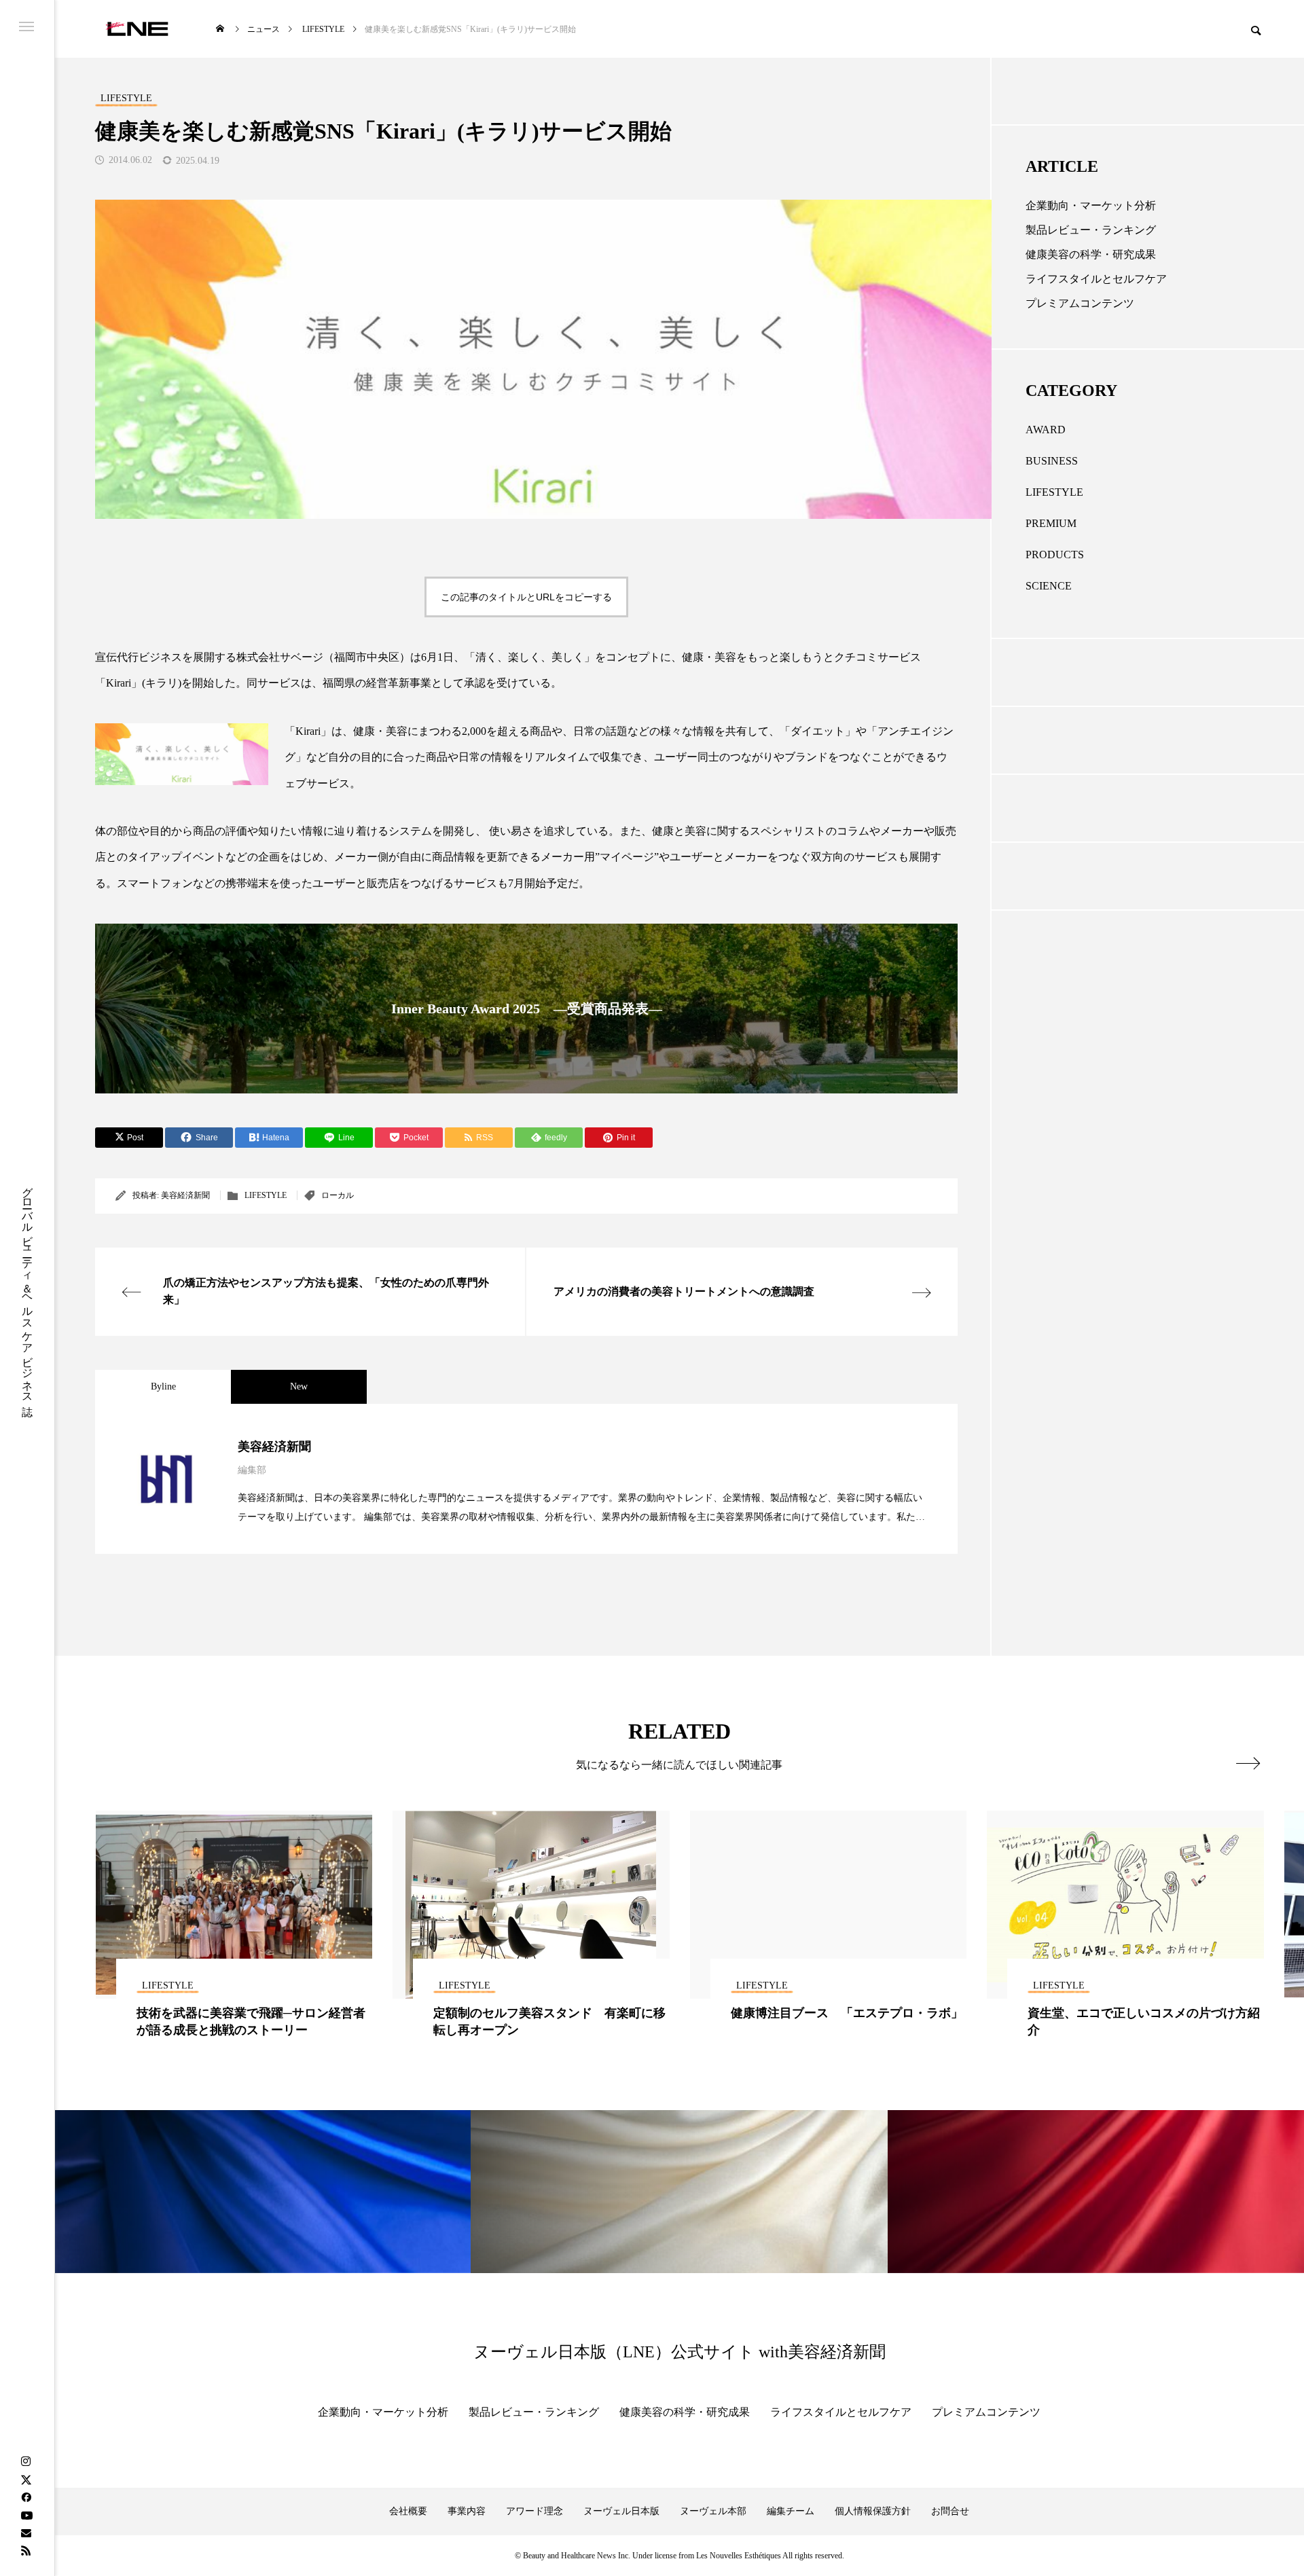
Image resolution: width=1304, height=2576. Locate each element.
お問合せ (950, 2511)
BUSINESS (1052, 461)
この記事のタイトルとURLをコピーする (526, 597)
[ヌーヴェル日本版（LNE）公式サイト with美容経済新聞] (137, 29)
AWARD (1046, 430)
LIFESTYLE (266, 1195)
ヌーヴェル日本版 (621, 2511)
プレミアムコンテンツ (1080, 303)
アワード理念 (535, 2511)
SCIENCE (1049, 586)
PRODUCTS (1055, 555)
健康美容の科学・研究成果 (1091, 254)
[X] (26, 2480)
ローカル (338, 1195)
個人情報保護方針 (873, 2511)
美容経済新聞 (185, 1195)
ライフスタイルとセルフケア (1096, 279)
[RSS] (26, 2550)
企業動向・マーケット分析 (1091, 205)
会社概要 (408, 2511)
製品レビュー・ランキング (1091, 230)
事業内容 (467, 2511)
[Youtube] (26, 2515)
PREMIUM (1051, 523)
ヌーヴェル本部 (713, 2511)
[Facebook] (26, 2497)
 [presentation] (1248, 1763)
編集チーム (791, 2511)
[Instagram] (26, 2462)
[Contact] (26, 2533)
